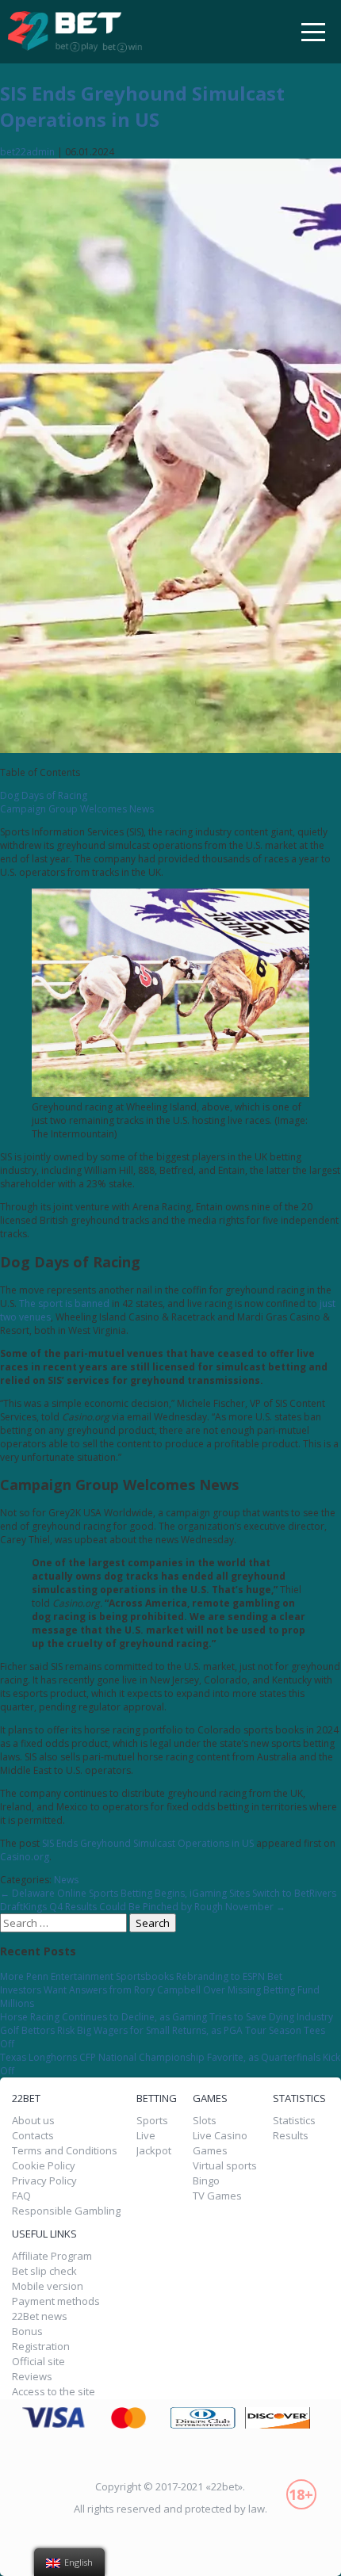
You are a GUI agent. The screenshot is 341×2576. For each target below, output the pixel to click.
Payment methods (56, 2301)
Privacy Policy (44, 2181)
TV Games (217, 2196)
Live (146, 2136)
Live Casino (220, 2136)
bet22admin (27, 152)
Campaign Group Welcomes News (77, 809)
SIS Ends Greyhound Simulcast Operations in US (142, 106)
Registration (41, 2347)
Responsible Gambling (66, 2211)
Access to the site (54, 2392)
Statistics (294, 2121)
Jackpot (154, 2151)
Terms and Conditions (65, 2151)
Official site (38, 2362)
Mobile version (48, 2286)
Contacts (33, 2136)
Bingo (206, 2181)
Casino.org (25, 1857)
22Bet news (40, 2316)
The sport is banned (64, 1303)
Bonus (27, 2331)
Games (210, 2151)
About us (33, 2121)
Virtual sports (225, 2166)
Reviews (32, 2377)
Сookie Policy (44, 2166)
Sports (152, 2121)
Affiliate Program (52, 2256)
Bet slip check (44, 2271)
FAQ (21, 2196)
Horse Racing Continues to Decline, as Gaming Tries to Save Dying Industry (167, 2017)
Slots (205, 2121)
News (66, 1880)
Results (291, 2136)
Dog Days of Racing (44, 795)
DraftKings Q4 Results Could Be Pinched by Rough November (143, 1907)
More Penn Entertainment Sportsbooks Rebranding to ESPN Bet (141, 1976)
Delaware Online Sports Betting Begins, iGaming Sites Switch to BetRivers (168, 1893)
